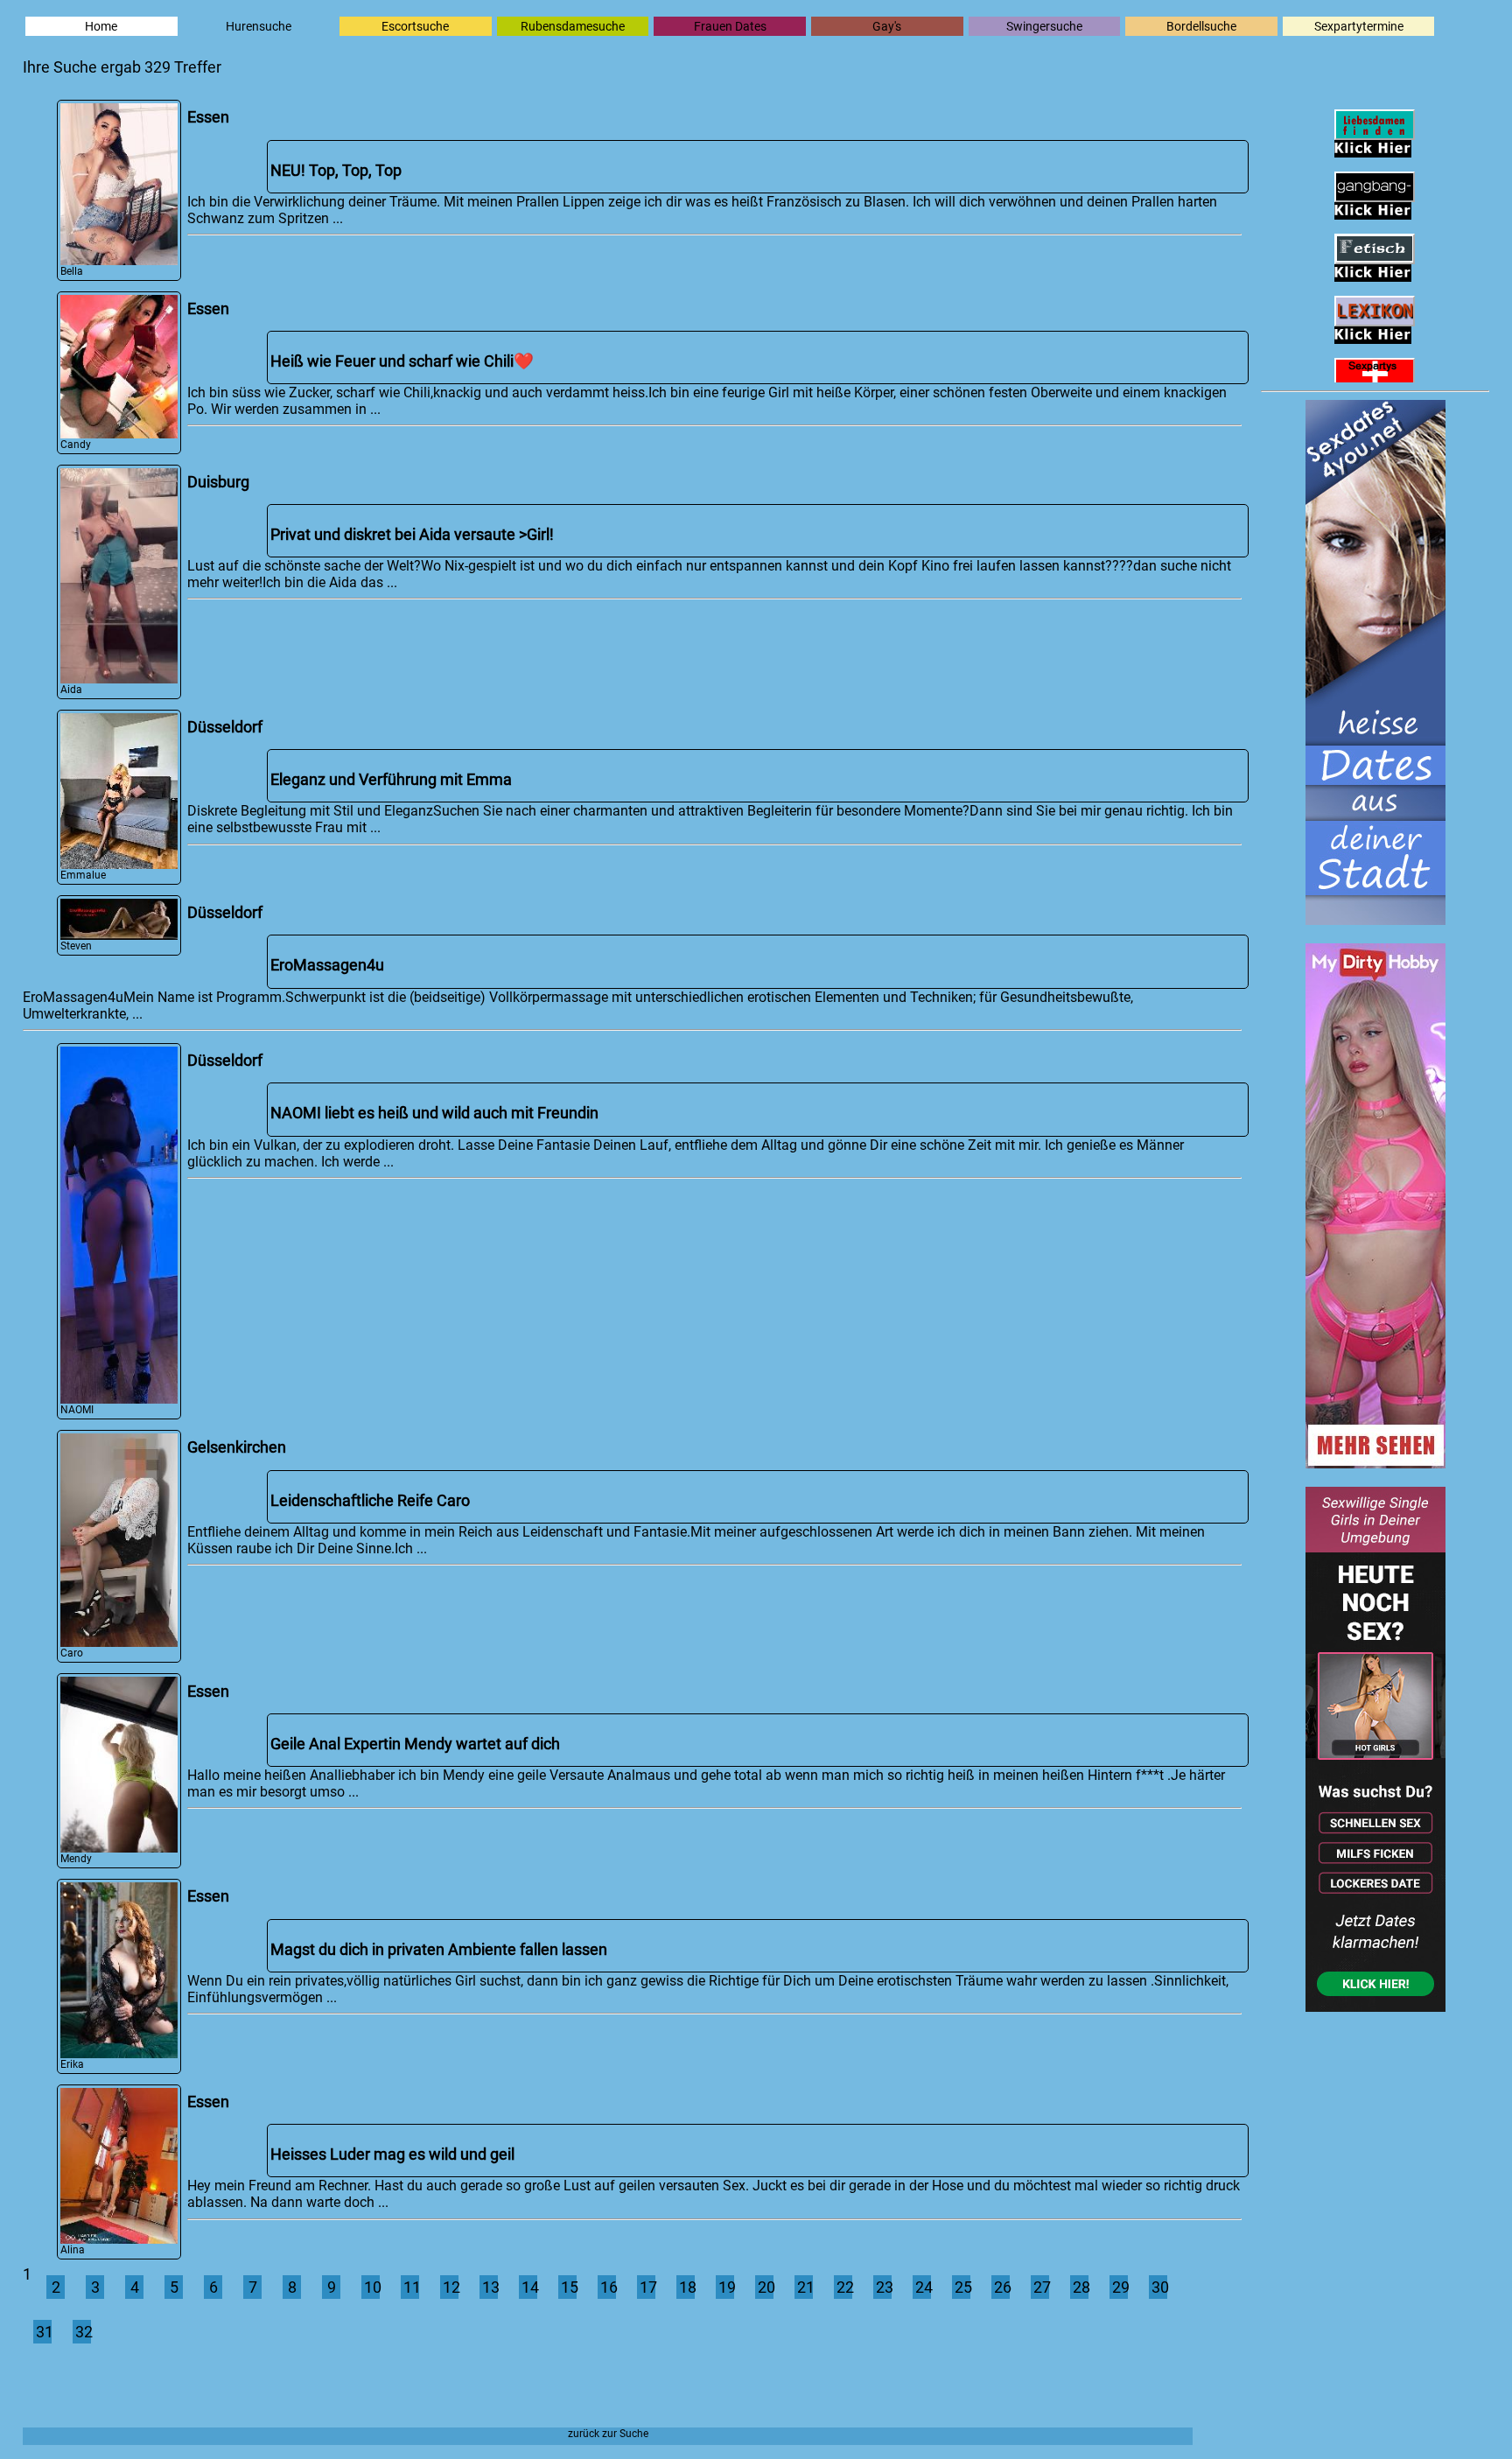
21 (805, 2287)
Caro (72, 1653)
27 (1041, 2287)
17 (647, 2287)
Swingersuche (1044, 26)
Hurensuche (259, 26)
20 (766, 2287)
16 (608, 2287)
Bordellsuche (1201, 26)
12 (451, 2287)
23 (884, 2287)
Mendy (76, 1859)
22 (844, 2287)
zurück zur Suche (608, 2434)
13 (490, 2287)
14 (529, 2287)
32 (83, 2332)
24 (923, 2287)
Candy (76, 445)
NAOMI (77, 1410)
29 (1120, 2287)
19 (726, 2287)
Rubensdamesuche (573, 26)
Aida (71, 690)
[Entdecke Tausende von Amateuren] (1375, 1463)
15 (569, 2287)
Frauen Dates (730, 26)
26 (1002, 2287)
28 (1081, 2287)
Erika (72, 2064)
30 (1159, 2287)
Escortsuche (415, 26)
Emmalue (83, 875)
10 (372, 2287)
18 (687, 2287)
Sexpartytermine (1359, 26)
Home (101, 26)
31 (44, 2332)
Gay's (887, 26)
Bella (72, 271)
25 (962, 2287)
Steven (76, 946)
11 (411, 2287)
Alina (73, 2250)
